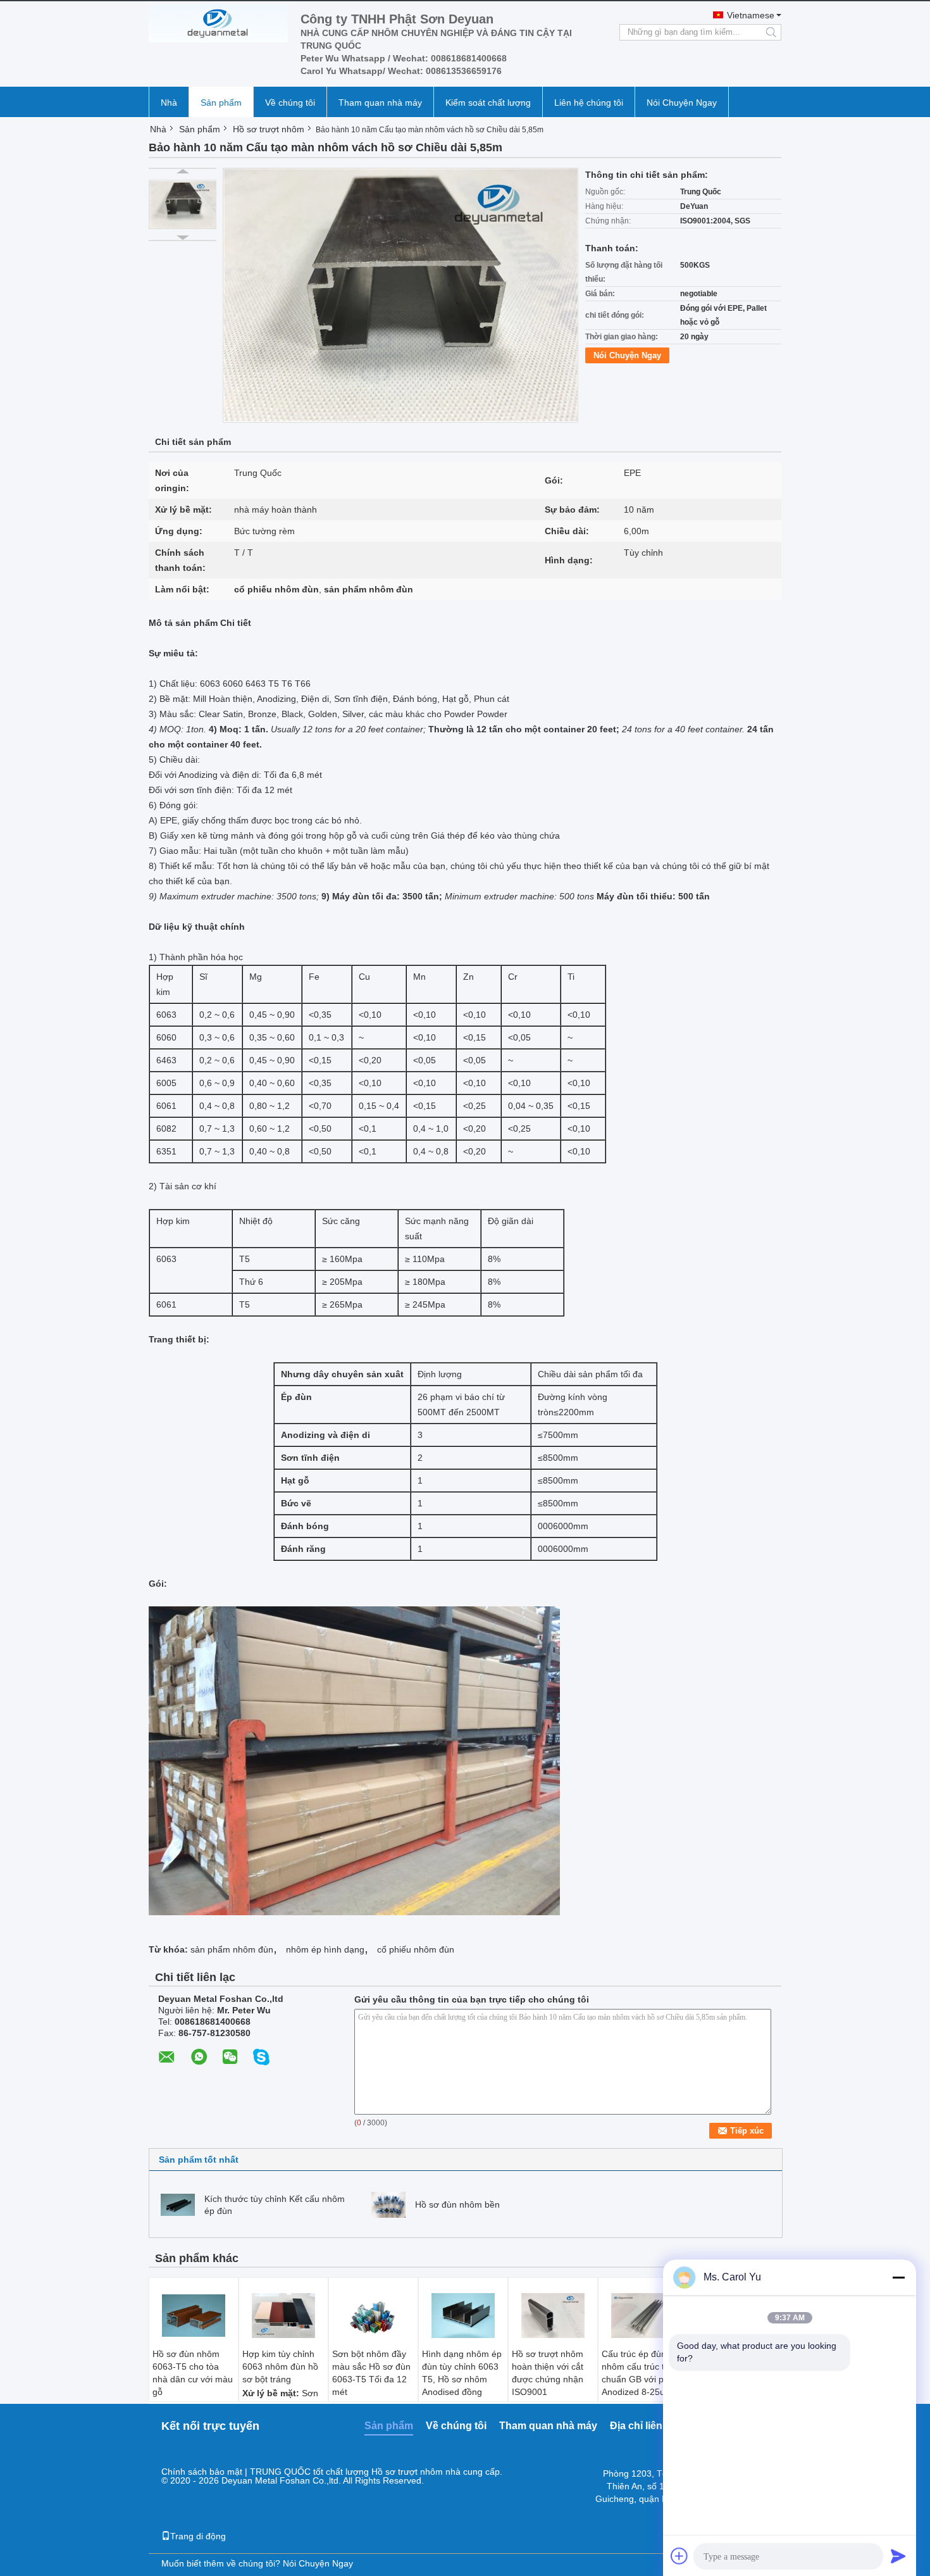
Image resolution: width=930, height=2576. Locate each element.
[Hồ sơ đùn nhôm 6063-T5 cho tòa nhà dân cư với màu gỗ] (194, 2316)
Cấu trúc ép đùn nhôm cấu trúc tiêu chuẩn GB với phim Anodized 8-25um (640, 2373)
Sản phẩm (221, 103)
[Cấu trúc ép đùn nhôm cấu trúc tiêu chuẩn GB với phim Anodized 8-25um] (643, 2316)
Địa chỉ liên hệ (643, 2426)
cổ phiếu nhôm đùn (416, 1949)
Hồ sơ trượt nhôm (269, 129)
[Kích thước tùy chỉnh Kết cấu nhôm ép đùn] (178, 2204)
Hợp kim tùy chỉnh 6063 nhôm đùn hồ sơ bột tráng (280, 2367)
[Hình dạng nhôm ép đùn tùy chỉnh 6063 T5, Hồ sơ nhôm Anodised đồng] (463, 2316)
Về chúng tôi (290, 103)
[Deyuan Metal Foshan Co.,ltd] (218, 23)
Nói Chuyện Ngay (682, 103)
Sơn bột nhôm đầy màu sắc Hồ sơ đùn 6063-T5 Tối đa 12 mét (371, 2373)
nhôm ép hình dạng (325, 1949)
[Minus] (898, 2277)
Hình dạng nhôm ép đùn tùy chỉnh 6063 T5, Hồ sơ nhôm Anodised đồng (462, 2373)
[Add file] (679, 2556)
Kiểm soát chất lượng (488, 103)
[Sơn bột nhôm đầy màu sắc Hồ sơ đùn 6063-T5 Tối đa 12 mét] (373, 2316)
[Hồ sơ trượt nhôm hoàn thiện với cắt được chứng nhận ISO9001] (553, 2316)
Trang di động (198, 2536)
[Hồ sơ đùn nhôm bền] (388, 2204)
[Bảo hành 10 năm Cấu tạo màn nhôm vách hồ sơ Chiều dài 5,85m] (183, 204)
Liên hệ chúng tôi (589, 103)
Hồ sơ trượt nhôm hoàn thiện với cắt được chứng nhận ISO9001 (548, 2373)
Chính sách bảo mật (202, 2472)
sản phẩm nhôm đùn (232, 1949)
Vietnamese (751, 15)
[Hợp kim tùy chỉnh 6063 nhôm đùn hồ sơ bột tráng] (283, 2316)
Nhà (169, 103)
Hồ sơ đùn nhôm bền (457, 2204)
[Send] (898, 2556)
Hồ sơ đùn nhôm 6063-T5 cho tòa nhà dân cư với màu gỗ (193, 2373)
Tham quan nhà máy (380, 103)
